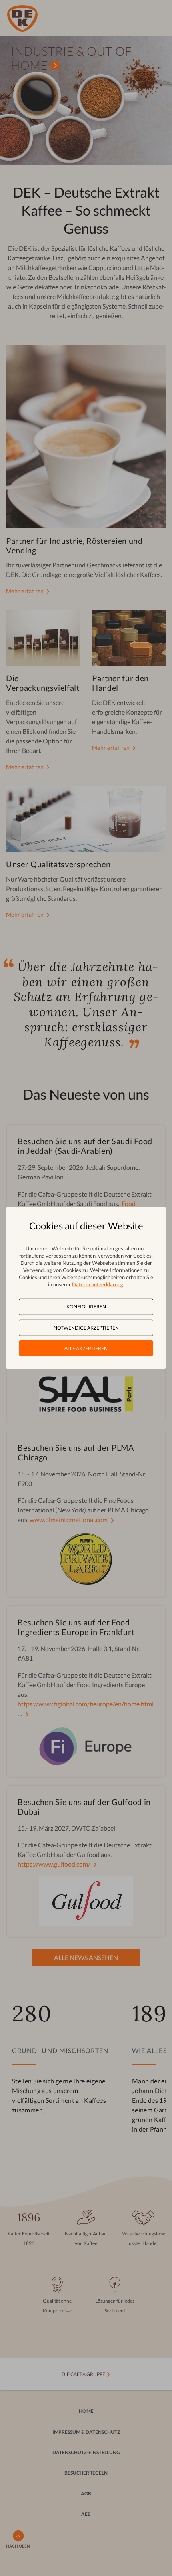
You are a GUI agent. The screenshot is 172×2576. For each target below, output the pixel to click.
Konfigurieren (86, 1307)
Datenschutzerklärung (98, 1284)
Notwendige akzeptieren (86, 1327)
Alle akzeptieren (86, 1348)
